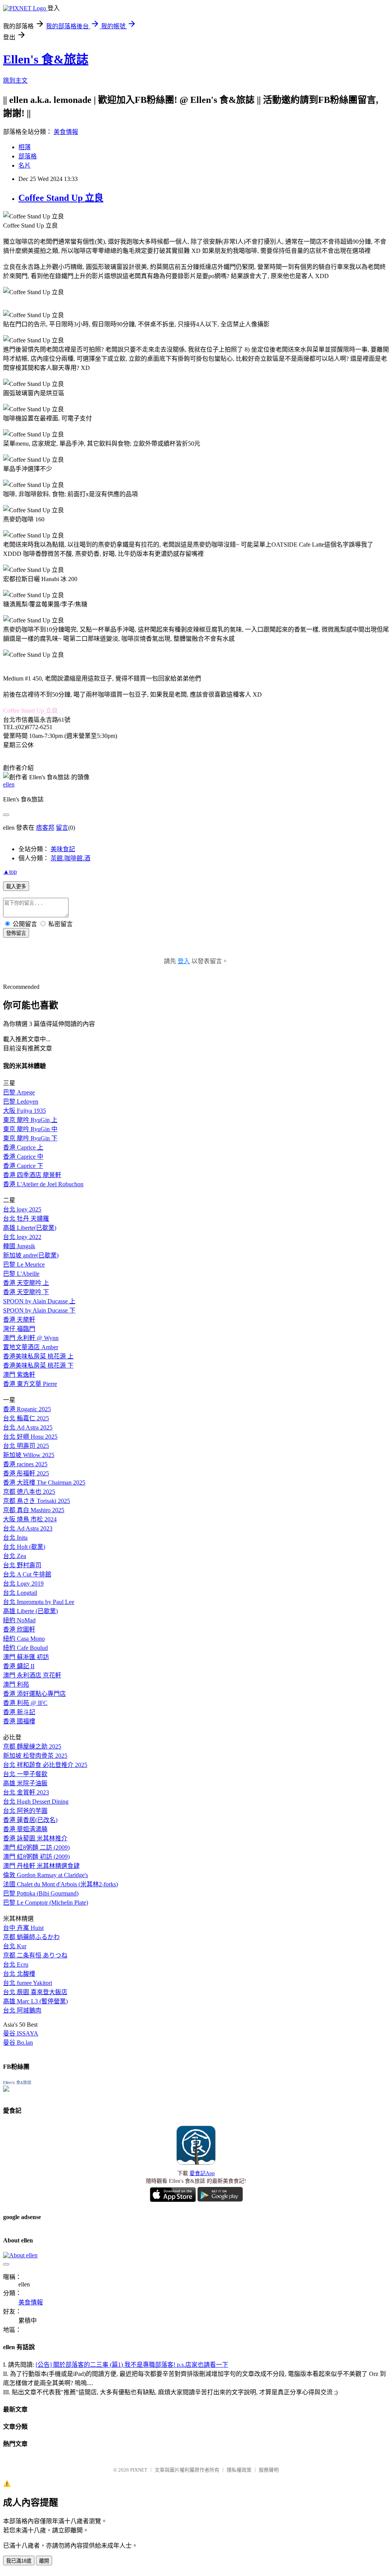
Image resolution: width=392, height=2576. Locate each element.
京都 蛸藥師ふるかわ (31, 1937)
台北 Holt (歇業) (24, 1547)
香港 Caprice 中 (23, 1157)
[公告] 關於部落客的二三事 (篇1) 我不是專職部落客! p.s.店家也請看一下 (132, 2365)
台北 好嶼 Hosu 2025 (30, 1437)
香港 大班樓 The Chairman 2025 (44, 1483)
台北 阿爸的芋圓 (25, 1811)
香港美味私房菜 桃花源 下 (38, 1365)
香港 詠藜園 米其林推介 (35, 1838)
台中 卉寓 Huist (23, 1928)
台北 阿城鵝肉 (22, 2010)
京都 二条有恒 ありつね (35, 1955)
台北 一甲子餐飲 (25, 1774)
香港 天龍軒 (19, 1320)
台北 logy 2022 (22, 1237)
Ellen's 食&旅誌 (46, 59)
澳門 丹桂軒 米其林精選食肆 (41, 1866)
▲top (10, 872)
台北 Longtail (20, 1593)
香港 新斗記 (19, 1712)
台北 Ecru (16, 1965)
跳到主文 (15, 81)
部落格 (28, 156)
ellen (9, 784)
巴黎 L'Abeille (21, 1274)
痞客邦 (45, 828)
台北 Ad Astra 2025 (28, 1427)
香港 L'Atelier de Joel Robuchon (43, 1184)
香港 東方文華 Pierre (30, 1384)
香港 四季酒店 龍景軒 (32, 1175)
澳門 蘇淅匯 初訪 (26, 1657)
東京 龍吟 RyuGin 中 (30, 1129)
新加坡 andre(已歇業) (31, 1255)
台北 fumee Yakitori (28, 1983)
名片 (24, 165)
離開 (44, 2561)
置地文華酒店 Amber (31, 1347)
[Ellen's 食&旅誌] (6, 2090)
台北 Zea (15, 1556)
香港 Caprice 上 (23, 1147)
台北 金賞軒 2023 (26, 1792)
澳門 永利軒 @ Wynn (31, 1338)
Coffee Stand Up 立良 (61, 198)
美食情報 (66, 132)
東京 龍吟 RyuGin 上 (30, 1120)
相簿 (24, 147)
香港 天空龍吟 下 (26, 1292)
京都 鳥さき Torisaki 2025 (37, 1501)
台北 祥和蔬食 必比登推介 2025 (45, 1765)
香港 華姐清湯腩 (25, 1829)
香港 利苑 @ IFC (25, 1703)
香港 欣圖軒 (19, 1629)
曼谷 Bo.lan (18, 2043)
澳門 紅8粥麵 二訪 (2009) (36, 1847)
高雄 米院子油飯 (25, 1783)
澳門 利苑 (16, 1684)
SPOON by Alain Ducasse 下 (39, 1310)
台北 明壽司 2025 (26, 1446)
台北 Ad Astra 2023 (28, 1528)
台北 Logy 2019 (23, 1584)
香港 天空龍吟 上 (26, 1283)
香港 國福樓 (19, 1721)
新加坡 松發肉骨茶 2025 (35, 1756)
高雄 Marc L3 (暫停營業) (35, 2001)
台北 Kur (15, 1946)
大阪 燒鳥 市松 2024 (30, 1519)
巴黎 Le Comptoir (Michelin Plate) (46, 1903)
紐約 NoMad (19, 1620)
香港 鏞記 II (19, 1666)
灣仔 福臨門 (19, 1329)
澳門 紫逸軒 (19, 1375)
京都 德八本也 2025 (29, 1492)
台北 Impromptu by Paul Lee (39, 1602)
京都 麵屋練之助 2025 (32, 1746)
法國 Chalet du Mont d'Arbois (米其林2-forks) (60, 1884)
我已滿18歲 (19, 2561)
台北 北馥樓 (19, 1974)
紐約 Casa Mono (24, 1639)
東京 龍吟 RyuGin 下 (30, 1138)
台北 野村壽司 (22, 1565)
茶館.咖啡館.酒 (70, 858)
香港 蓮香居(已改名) (30, 1820)
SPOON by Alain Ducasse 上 (39, 1301)
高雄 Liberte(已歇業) (30, 1228)
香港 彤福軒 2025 (26, 1473)
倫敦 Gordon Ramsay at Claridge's (46, 1875)
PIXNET (139, 2470)
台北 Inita (15, 1538)
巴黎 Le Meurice (24, 1264)
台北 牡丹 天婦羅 (26, 1219)
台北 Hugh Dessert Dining (36, 1802)
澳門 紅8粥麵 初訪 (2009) (36, 1857)
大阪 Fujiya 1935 (24, 1111)
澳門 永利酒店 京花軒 (32, 1675)
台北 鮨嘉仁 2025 (26, 1418)
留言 (62, 828)
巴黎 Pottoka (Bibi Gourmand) (41, 1893)
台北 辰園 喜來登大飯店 (35, 1992)
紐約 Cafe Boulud (25, 1648)
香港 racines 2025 (25, 1464)
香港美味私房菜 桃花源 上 (38, 1356)
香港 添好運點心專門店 (34, 1694)
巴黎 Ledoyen (21, 1102)
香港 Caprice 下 (23, 1166)
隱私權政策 (239, 2470)
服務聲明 (269, 2470)
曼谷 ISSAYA (21, 2033)
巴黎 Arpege (19, 1092)
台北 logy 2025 (22, 1209)
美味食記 (63, 849)
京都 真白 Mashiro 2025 (34, 1510)
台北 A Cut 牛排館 (27, 1574)
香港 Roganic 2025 (27, 1409)
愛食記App (202, 2173)
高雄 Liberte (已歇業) (30, 1611)
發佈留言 (16, 933)
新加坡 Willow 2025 (29, 1455)
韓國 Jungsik (19, 1246)
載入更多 (16, 887)
